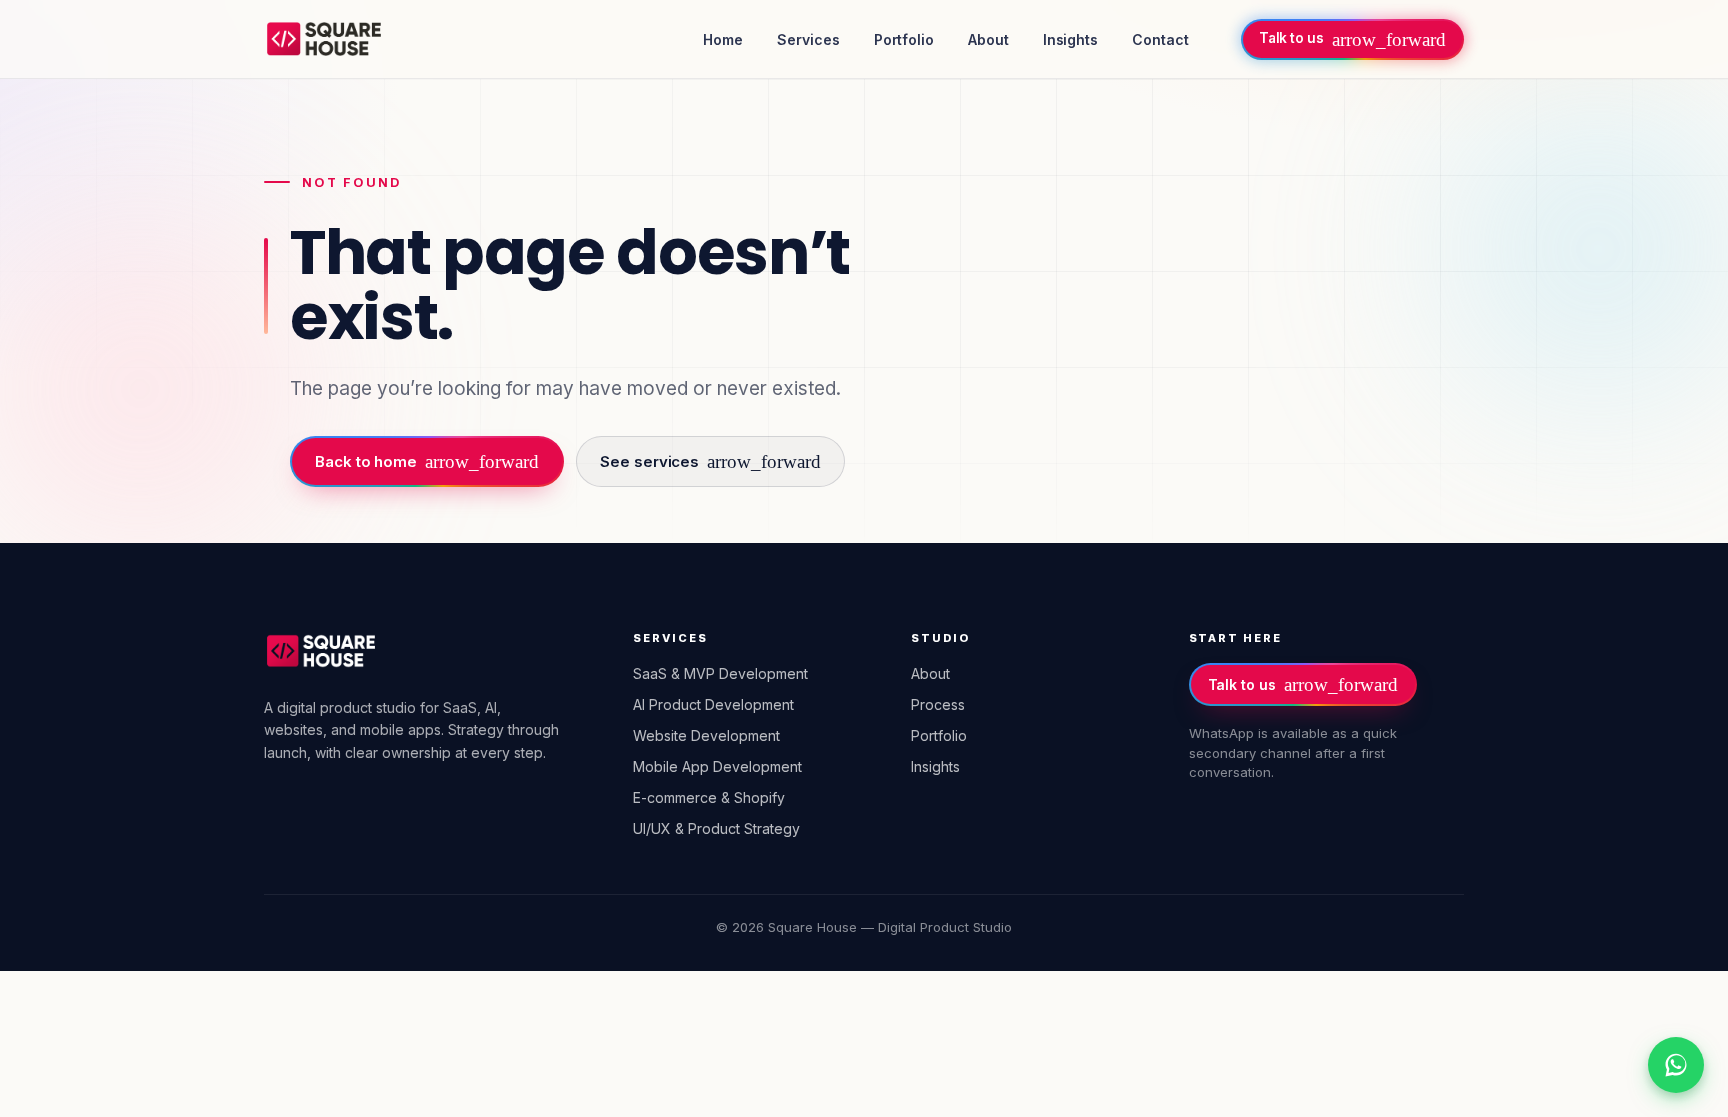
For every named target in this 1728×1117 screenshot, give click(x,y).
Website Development (706, 735)
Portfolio (904, 39)
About (988, 39)
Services (808, 39)
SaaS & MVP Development (720, 673)
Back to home (427, 461)
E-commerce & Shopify (709, 797)
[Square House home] (324, 39)
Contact (1160, 39)
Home (723, 39)
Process (938, 704)
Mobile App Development (717, 766)
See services (710, 461)
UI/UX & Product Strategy (716, 828)
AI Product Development (713, 704)
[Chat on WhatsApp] (1676, 1065)
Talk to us (1303, 684)
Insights (1070, 39)
